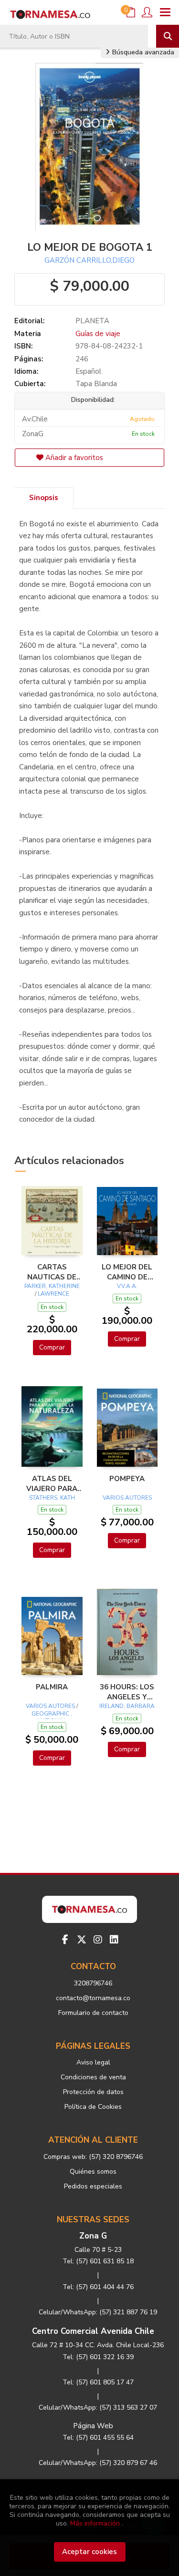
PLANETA (92, 321)
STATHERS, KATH (52, 1498)
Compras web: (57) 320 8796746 (93, 2157)
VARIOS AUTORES (127, 1498)
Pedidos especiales (93, 2186)
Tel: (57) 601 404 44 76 (98, 2287)
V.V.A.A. (127, 1286)
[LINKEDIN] (114, 1940)
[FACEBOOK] (65, 1940)
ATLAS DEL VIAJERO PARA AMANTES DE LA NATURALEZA (52, 1483)
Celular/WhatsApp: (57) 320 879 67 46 (98, 2463)
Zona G (93, 2236)
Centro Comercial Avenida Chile (93, 2331)
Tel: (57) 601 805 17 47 (98, 2382)
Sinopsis (44, 498)
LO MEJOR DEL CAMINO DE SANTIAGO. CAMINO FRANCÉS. (127, 1272)
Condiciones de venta (93, 2077)
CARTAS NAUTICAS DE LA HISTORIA (52, 1272)
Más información (95, 2523)
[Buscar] (168, 36)
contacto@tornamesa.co (93, 1998)
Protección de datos (93, 2092)
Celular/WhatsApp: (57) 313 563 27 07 (98, 2407)
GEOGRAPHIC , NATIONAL (52, 1717)
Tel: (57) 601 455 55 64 (98, 2438)
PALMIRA (52, 1687)
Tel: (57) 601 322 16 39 (98, 2357)
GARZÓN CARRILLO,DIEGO (89, 260)
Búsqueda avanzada (142, 52)
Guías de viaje (98, 334)
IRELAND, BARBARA (127, 1706)
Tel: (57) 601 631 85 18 (98, 2261)
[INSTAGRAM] (98, 1940)
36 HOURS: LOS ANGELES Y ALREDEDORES (127, 1692)
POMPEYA (127, 1479)
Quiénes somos (93, 2172)
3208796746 (93, 1983)
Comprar (52, 1347)
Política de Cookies (93, 2107)
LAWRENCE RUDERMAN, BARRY (52, 1298)
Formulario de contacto (93, 2013)
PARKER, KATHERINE (52, 1286)
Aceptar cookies (89, 2552)
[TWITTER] (82, 1940)
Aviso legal (93, 2062)
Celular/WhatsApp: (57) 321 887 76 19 (98, 2312)
